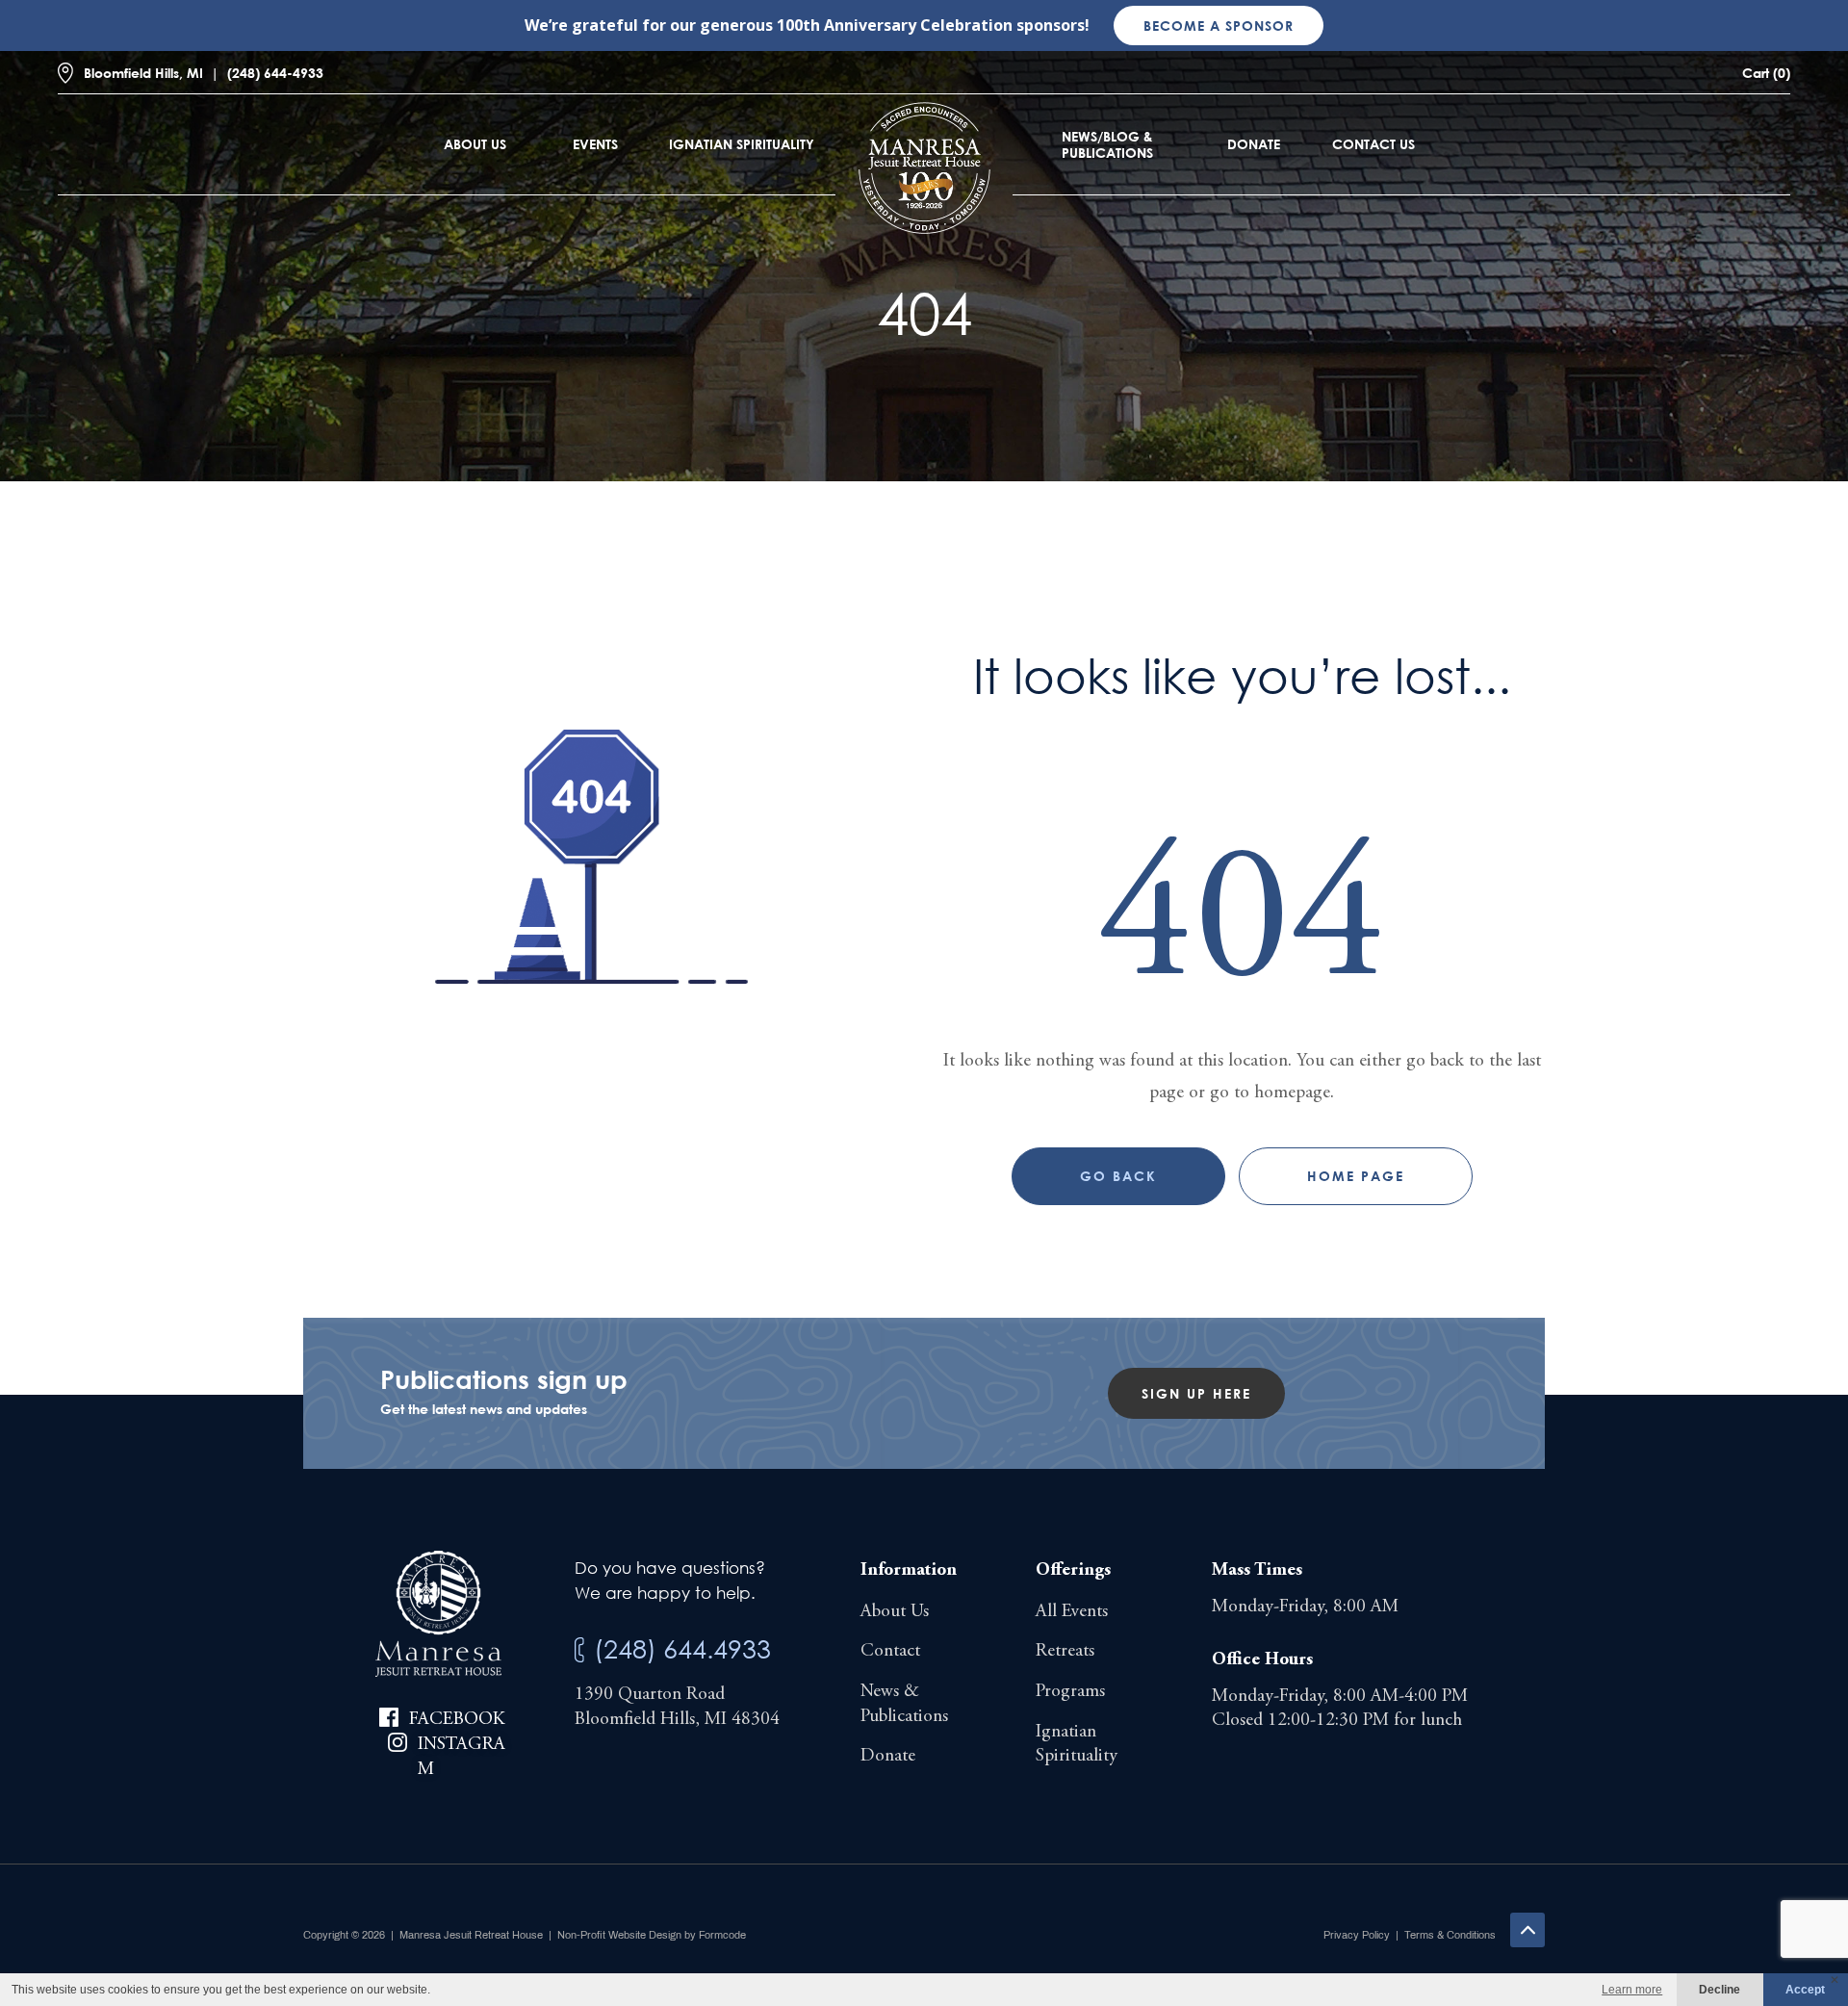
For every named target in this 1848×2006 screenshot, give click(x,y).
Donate (1254, 144)
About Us (475, 144)
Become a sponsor (1219, 26)
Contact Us (1373, 144)
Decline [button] (1720, 1990)
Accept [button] (1805, 1990)
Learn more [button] (1632, 1990)
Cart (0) (1766, 73)
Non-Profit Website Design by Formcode (652, 1935)
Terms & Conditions (1450, 1935)
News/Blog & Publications (1107, 144)
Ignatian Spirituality (742, 144)
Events (595, 144)
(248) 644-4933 (275, 73)
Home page (1356, 1176)
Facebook (457, 1720)
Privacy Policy (1357, 1935)
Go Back (1118, 1176)
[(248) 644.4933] (579, 1650)
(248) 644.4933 (682, 1648)
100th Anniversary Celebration (895, 25)
